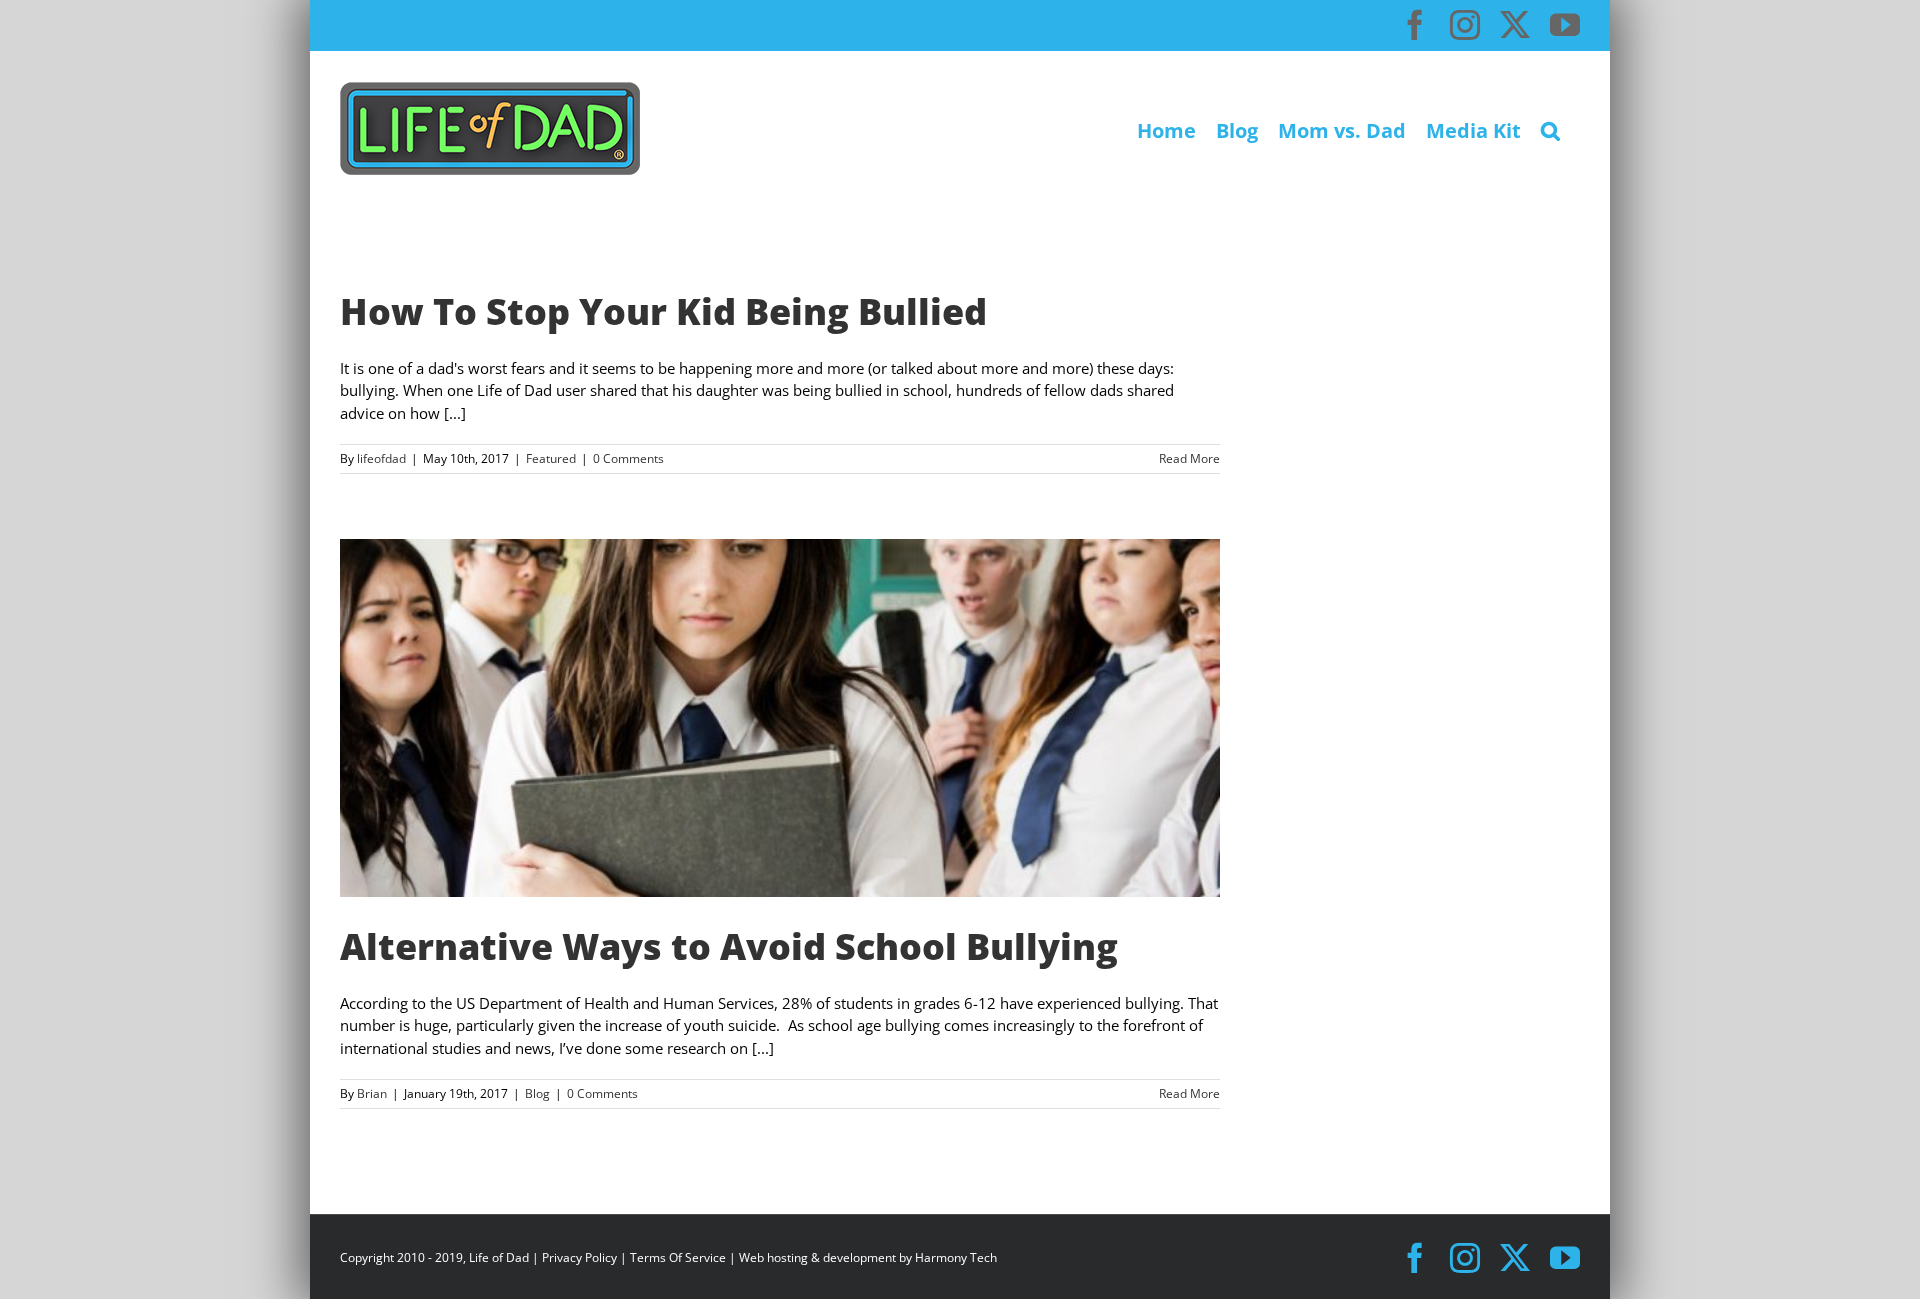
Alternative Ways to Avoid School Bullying (729, 946)
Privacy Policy (579, 1257)
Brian (372, 1093)
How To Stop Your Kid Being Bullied (663, 311)
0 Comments (628, 458)
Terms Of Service (678, 1257)
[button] (1550, 128)
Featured (551, 458)
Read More (1189, 458)
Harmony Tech (956, 1257)
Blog (537, 1093)
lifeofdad (381, 458)
